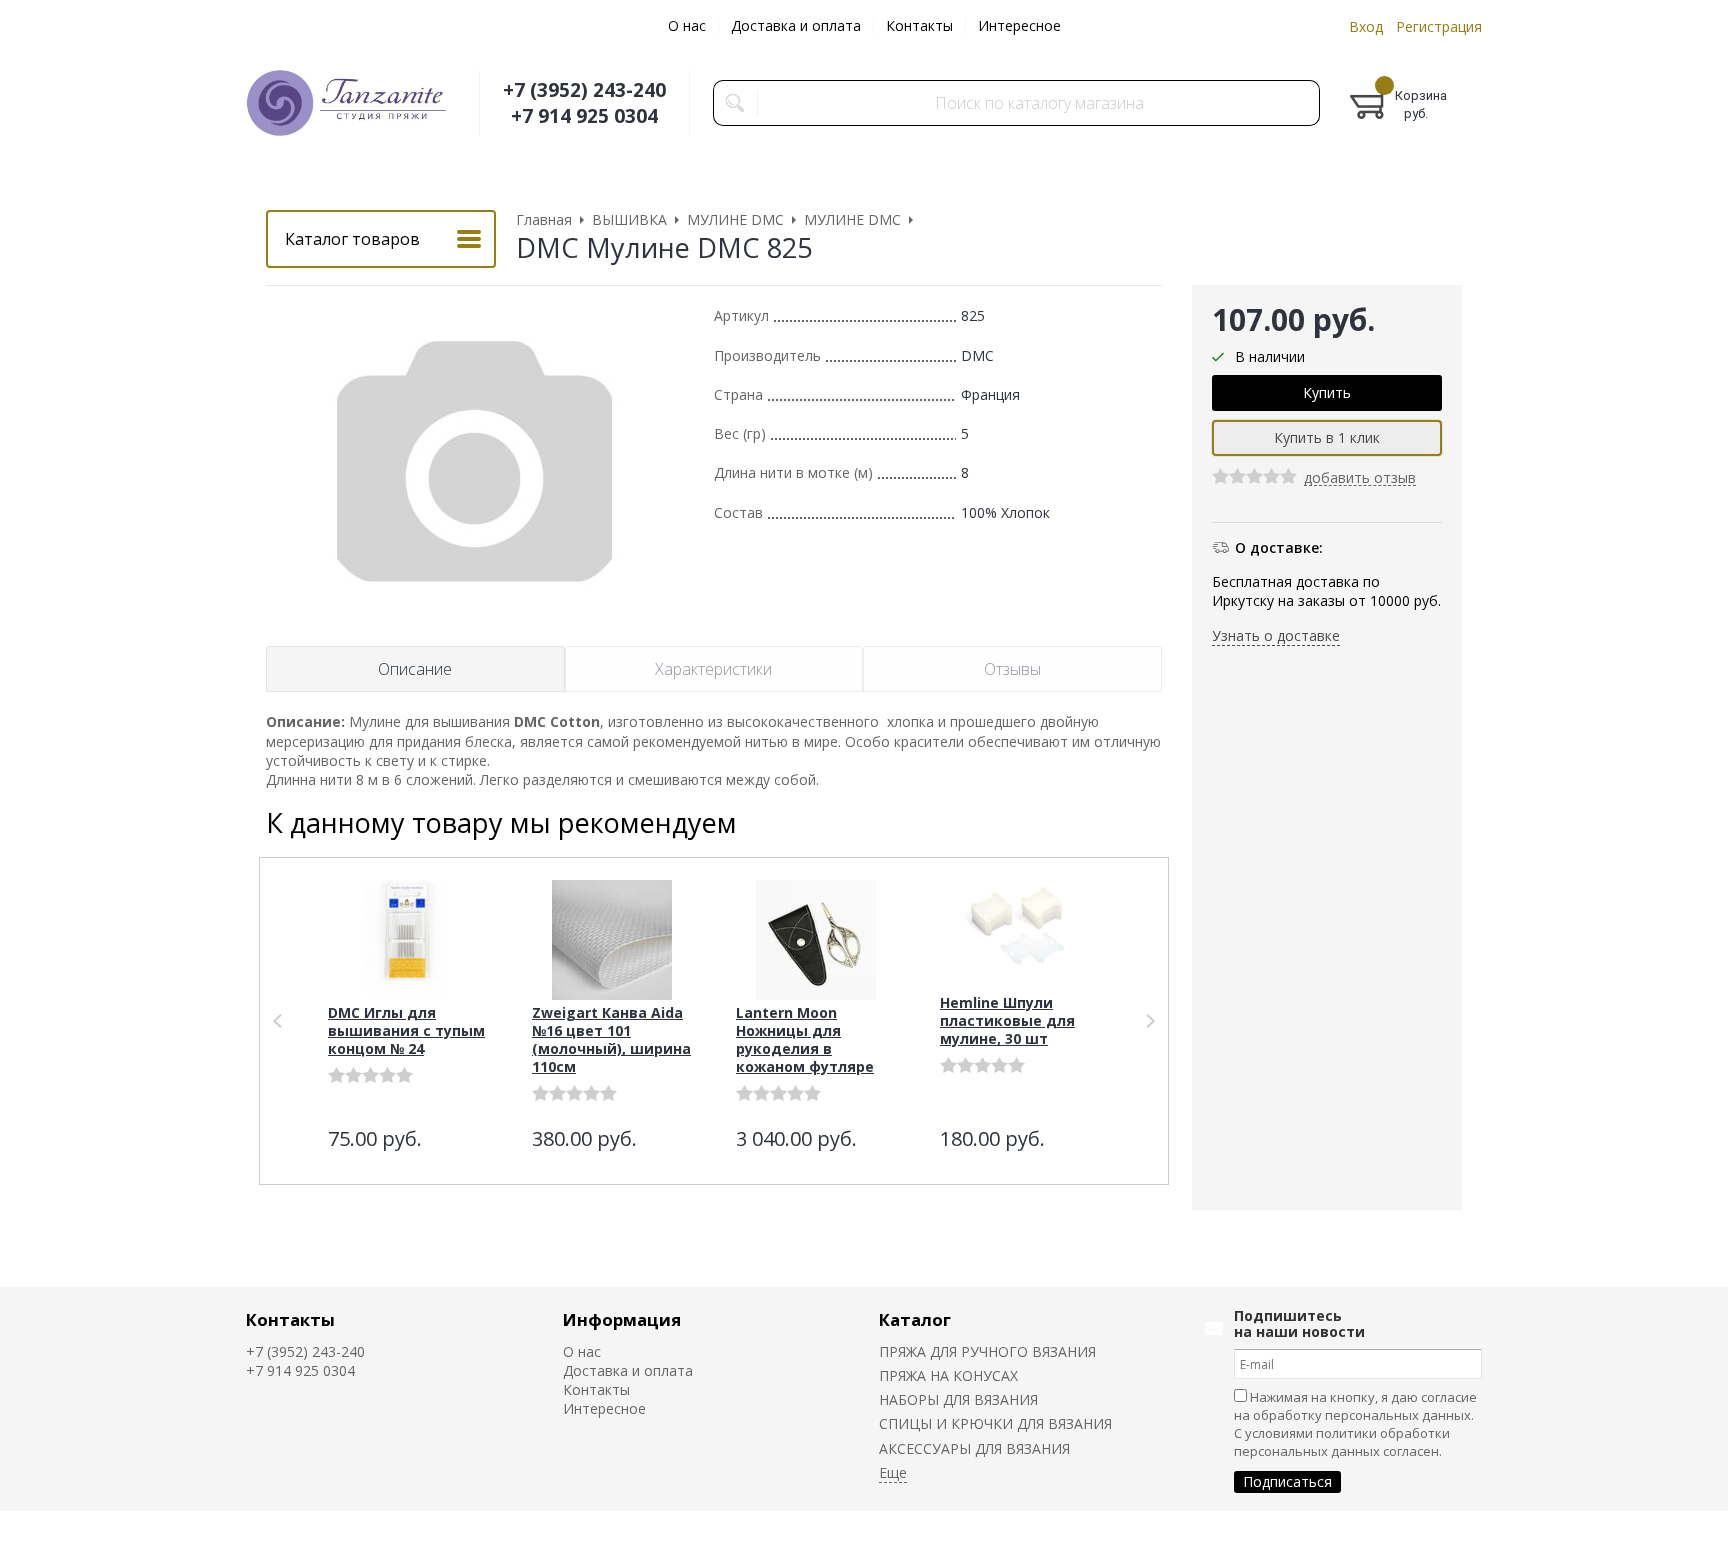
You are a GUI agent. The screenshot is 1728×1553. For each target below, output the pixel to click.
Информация (622, 1319)
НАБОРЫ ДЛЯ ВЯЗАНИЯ (958, 1399)
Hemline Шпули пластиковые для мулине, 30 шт (1007, 1020)
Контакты (919, 25)
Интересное (1019, 25)
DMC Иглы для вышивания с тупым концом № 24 (406, 1030)
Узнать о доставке (1276, 635)
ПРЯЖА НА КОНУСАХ (948, 1375)
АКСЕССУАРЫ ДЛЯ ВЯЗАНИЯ (974, 1448)
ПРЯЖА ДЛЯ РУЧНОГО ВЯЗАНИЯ (987, 1351)
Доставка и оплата (796, 25)
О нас (687, 25)
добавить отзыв (1360, 479)
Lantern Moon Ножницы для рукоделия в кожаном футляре (805, 1039)
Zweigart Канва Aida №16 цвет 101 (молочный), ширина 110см (611, 1039)
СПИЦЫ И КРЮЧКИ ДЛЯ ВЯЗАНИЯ (995, 1423)
